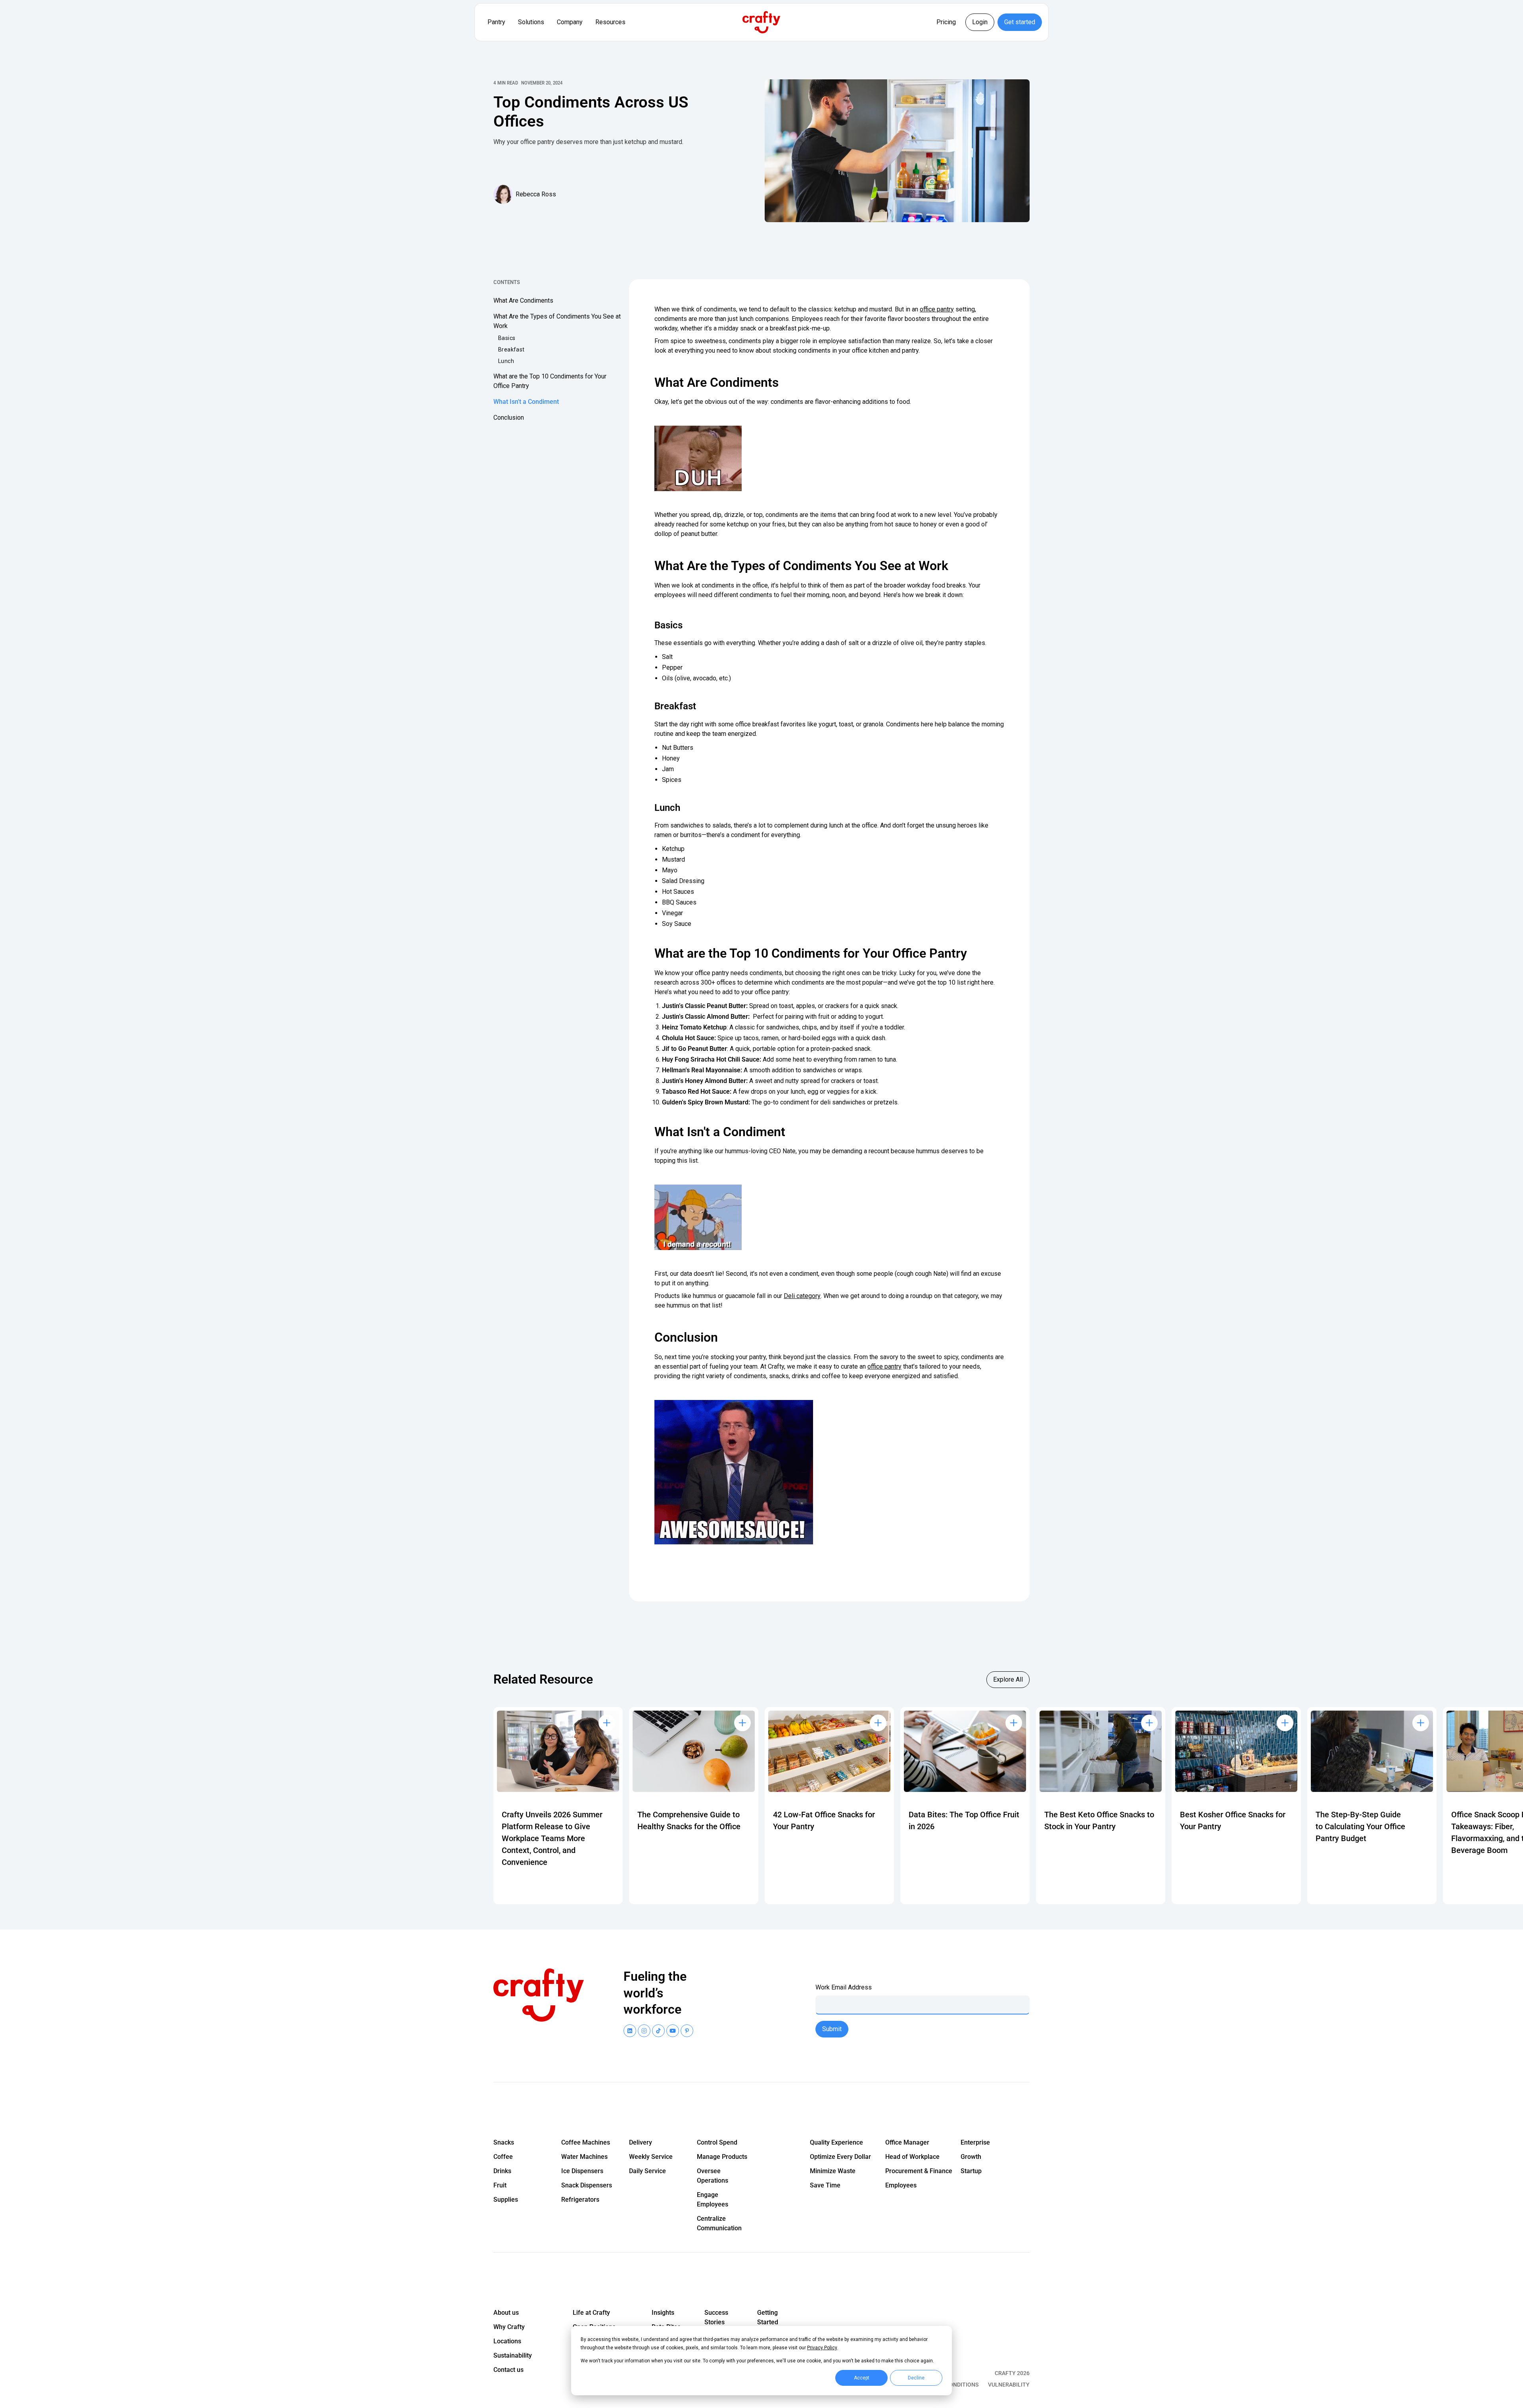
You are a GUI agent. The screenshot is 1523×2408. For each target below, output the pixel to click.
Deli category (802, 1296)
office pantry (937, 309)
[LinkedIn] (630, 2031)
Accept (862, 2378)
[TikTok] (658, 2031)
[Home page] (543, 1995)
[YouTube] (644, 2031)
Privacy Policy (822, 2348)
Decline (916, 2378)
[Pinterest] (687, 2031)
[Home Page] (761, 22)
